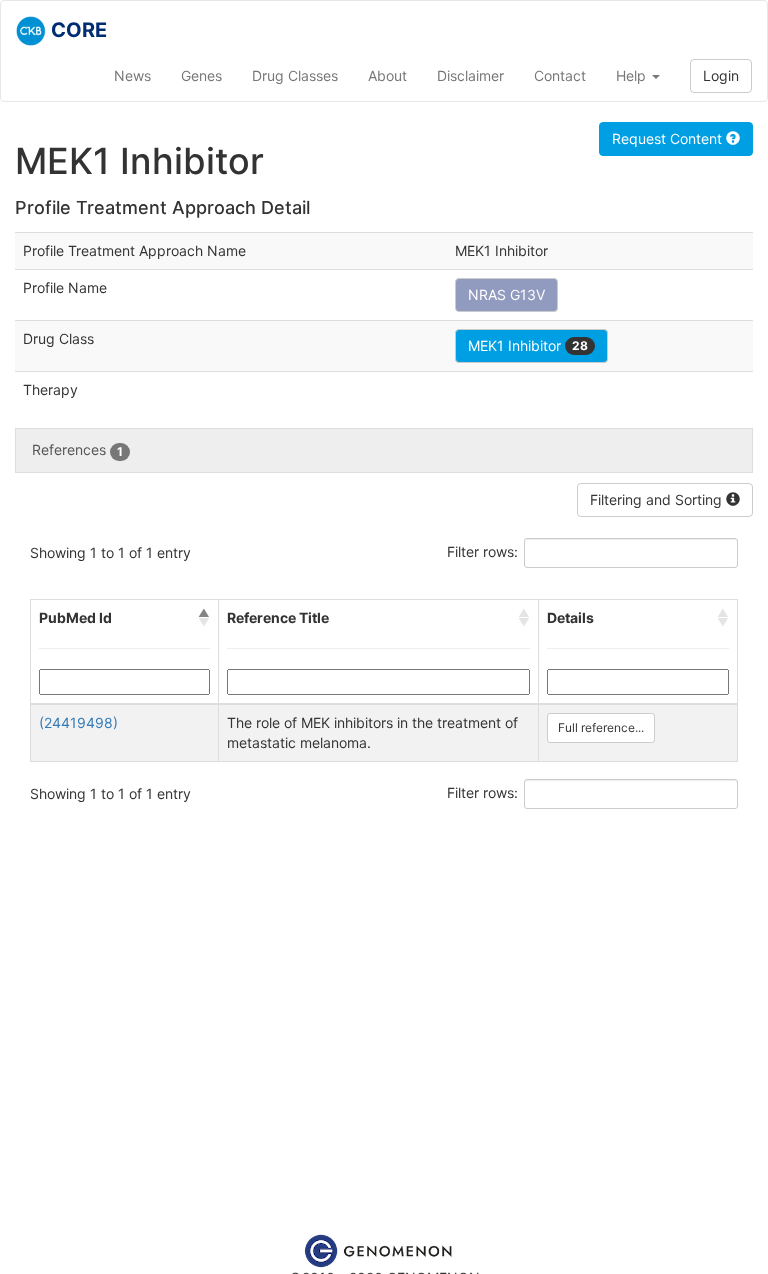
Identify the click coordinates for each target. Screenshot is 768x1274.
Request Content (669, 138)
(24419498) (78, 722)
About (387, 75)
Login (721, 75)
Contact (560, 75)
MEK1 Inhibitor (528, 345)
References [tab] (77, 449)
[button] (204, 618)
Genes (201, 75)
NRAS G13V (506, 294)
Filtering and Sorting (658, 499)
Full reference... (601, 727)
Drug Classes (295, 75)
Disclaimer (470, 75)
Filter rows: (482, 551)
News (132, 75)
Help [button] (633, 75)
